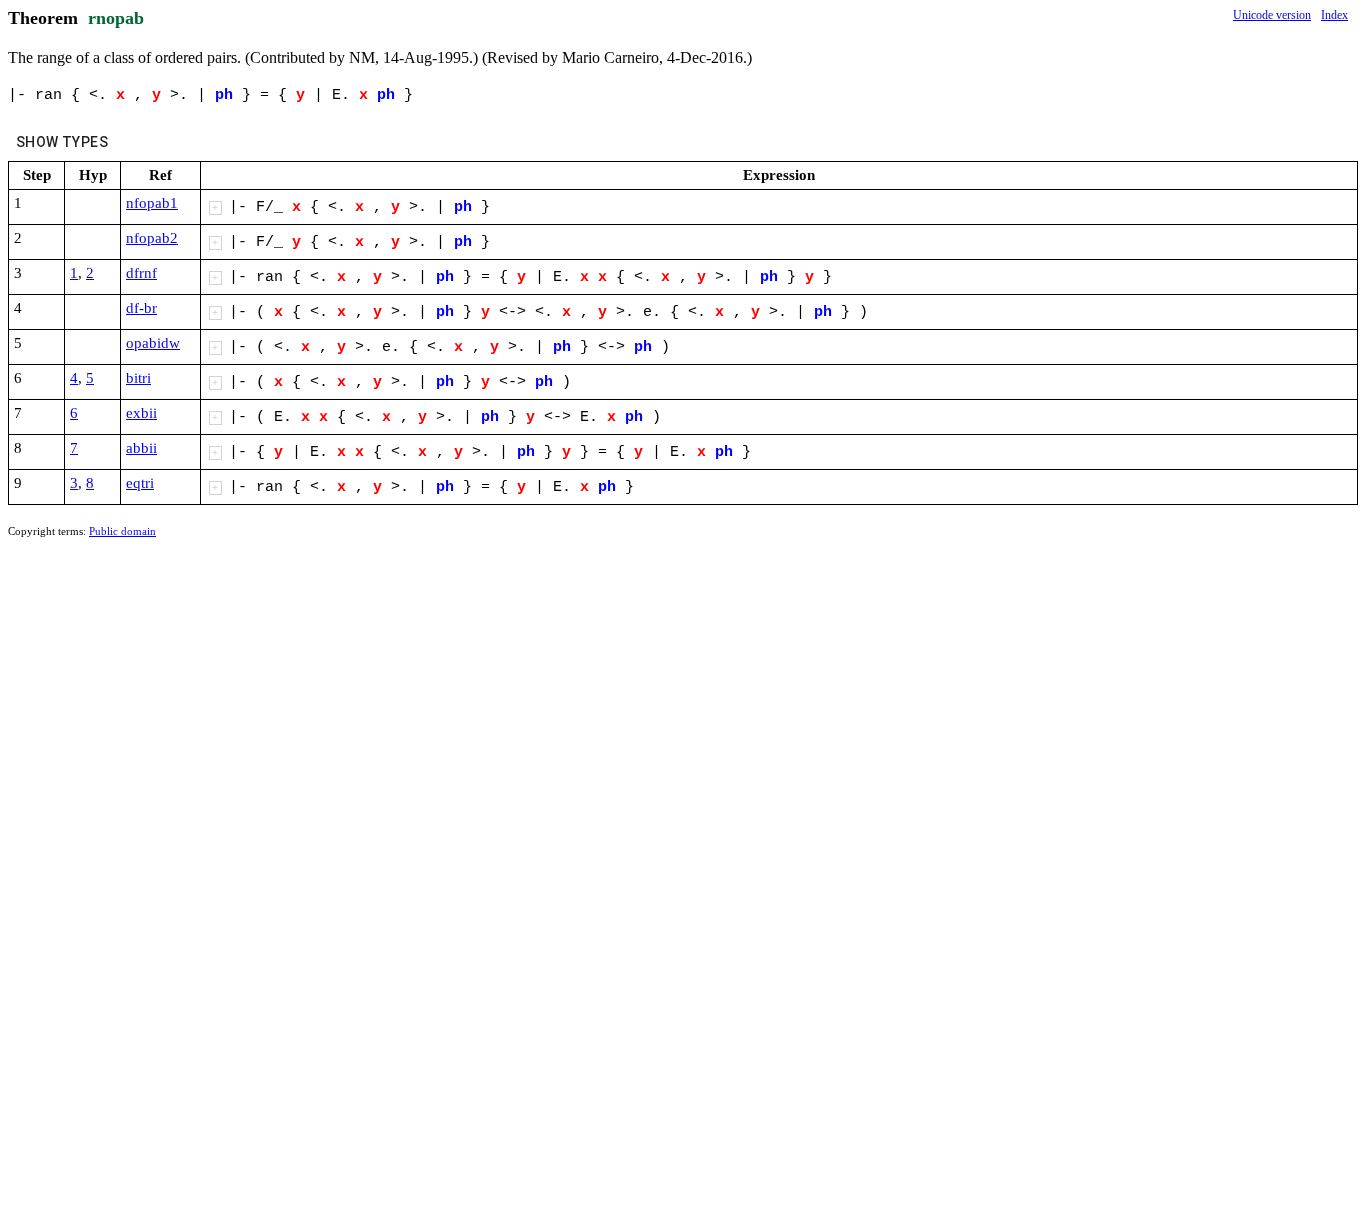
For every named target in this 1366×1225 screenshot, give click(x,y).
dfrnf (141, 273)
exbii (141, 413)
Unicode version (1272, 15)
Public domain (122, 531)
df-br (141, 308)
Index (1334, 15)
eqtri (140, 483)
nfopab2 (152, 238)
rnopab (116, 18)
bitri (138, 378)
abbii (141, 448)
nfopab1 (152, 203)
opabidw (153, 343)
